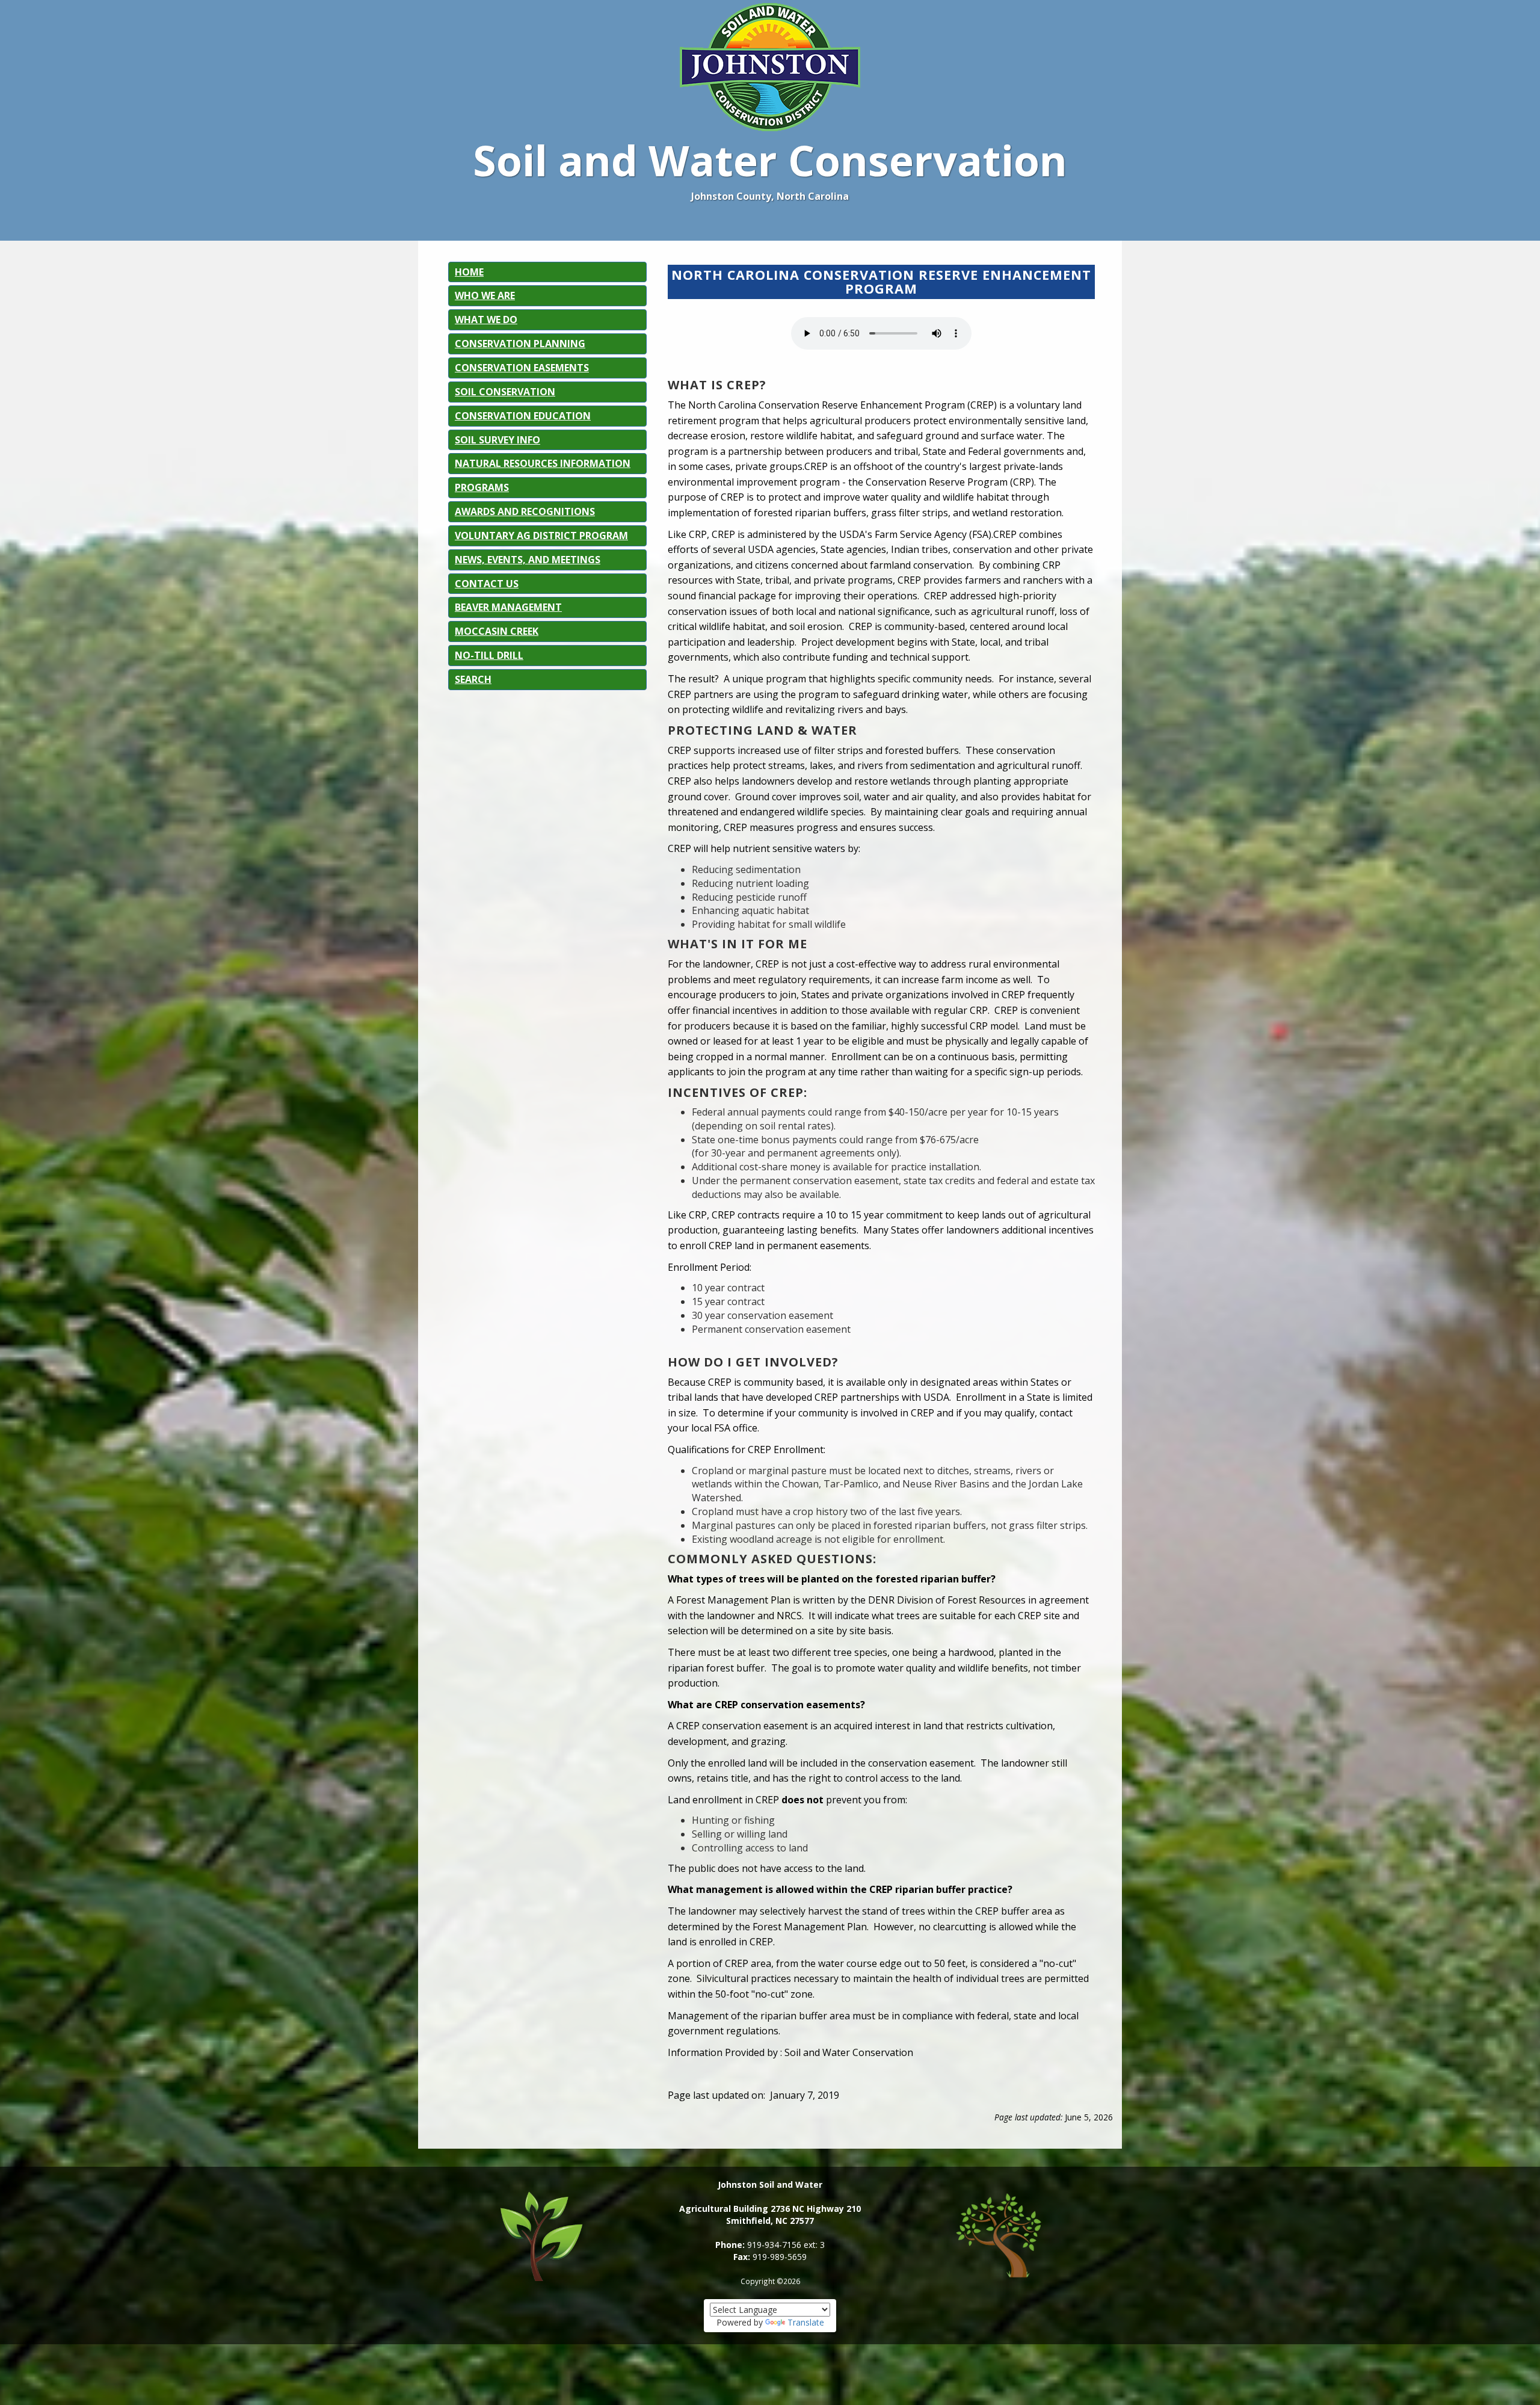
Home (469, 272)
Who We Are (485, 295)
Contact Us (487, 584)
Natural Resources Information (543, 463)
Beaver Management (508, 607)
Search (473, 679)
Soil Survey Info (497, 440)
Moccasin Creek (497, 631)
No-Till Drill (489, 655)
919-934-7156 (774, 2245)
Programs (482, 487)
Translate (806, 2322)
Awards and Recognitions (525, 511)
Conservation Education (523, 416)
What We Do (486, 320)
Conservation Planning (520, 344)
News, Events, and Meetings (528, 560)
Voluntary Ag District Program (541, 536)
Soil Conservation (505, 392)
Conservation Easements (522, 368)
